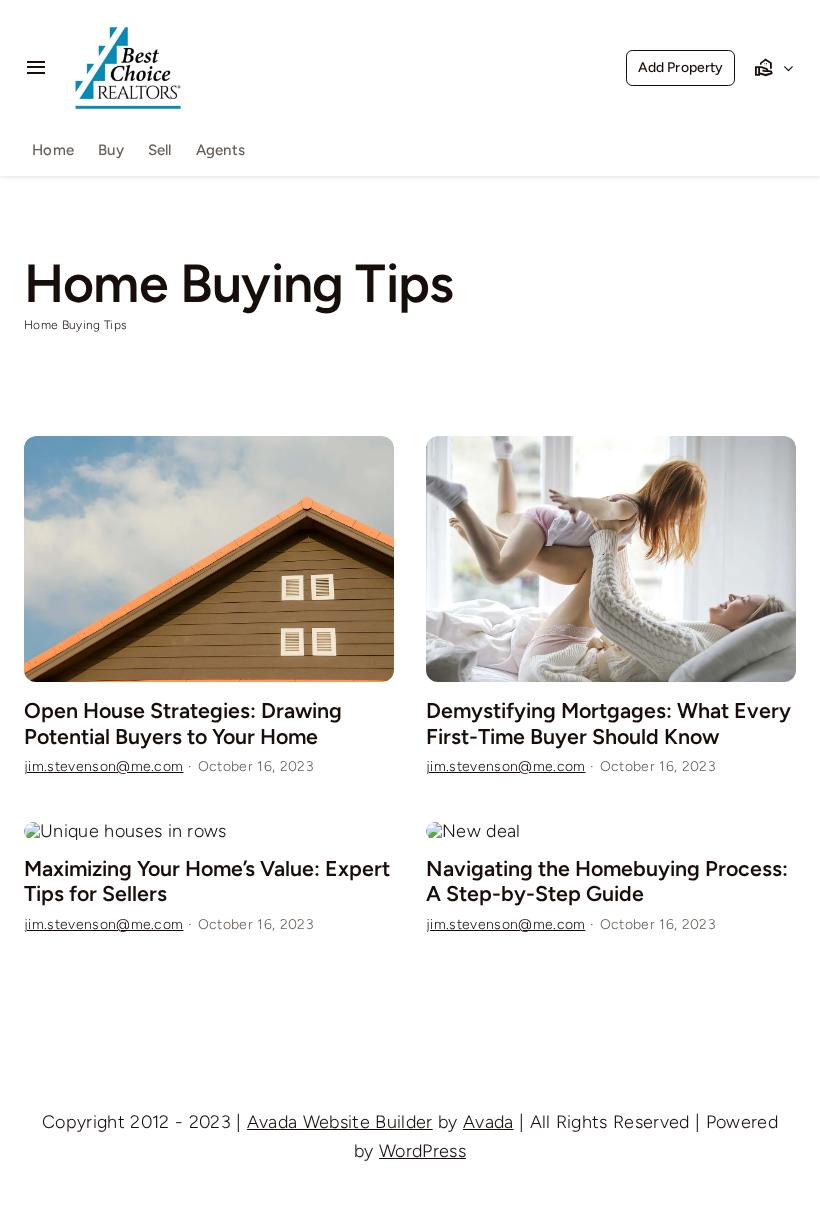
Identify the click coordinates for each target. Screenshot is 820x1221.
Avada (488, 1122)
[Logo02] (128, 17)
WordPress (422, 1151)
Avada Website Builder (340, 1122)
